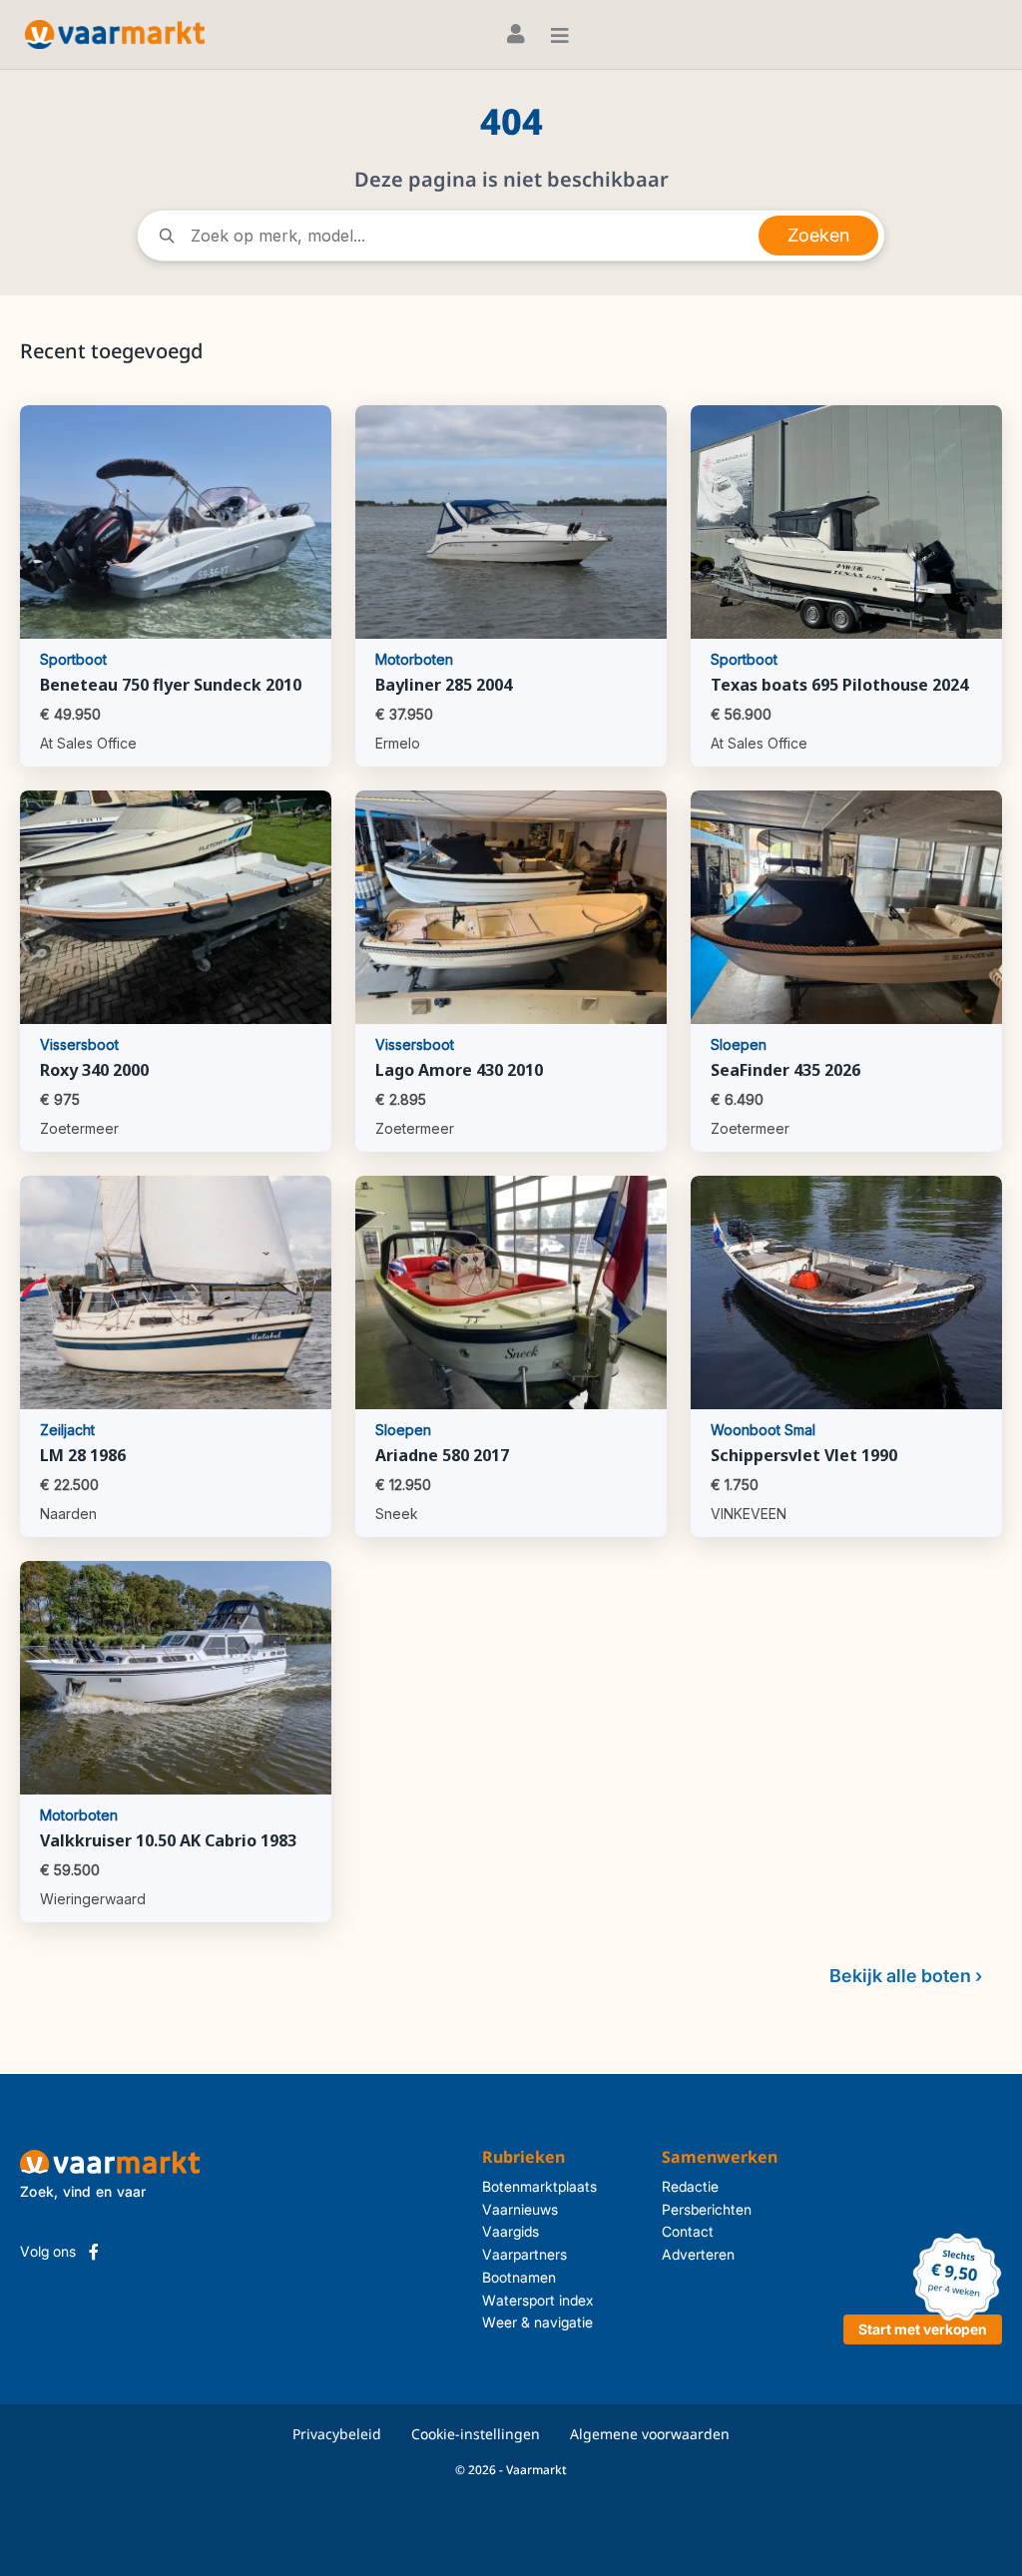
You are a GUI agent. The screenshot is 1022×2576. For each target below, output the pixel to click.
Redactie (690, 2186)
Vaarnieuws (520, 2209)
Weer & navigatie (537, 2322)
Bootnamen (519, 2277)
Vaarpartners (524, 2254)
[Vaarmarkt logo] (115, 34)
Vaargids (511, 2231)
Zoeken (818, 235)
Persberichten (707, 2209)
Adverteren (698, 2254)
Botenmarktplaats (539, 2186)
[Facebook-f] (94, 2252)
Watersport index (538, 2300)
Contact (688, 2231)
